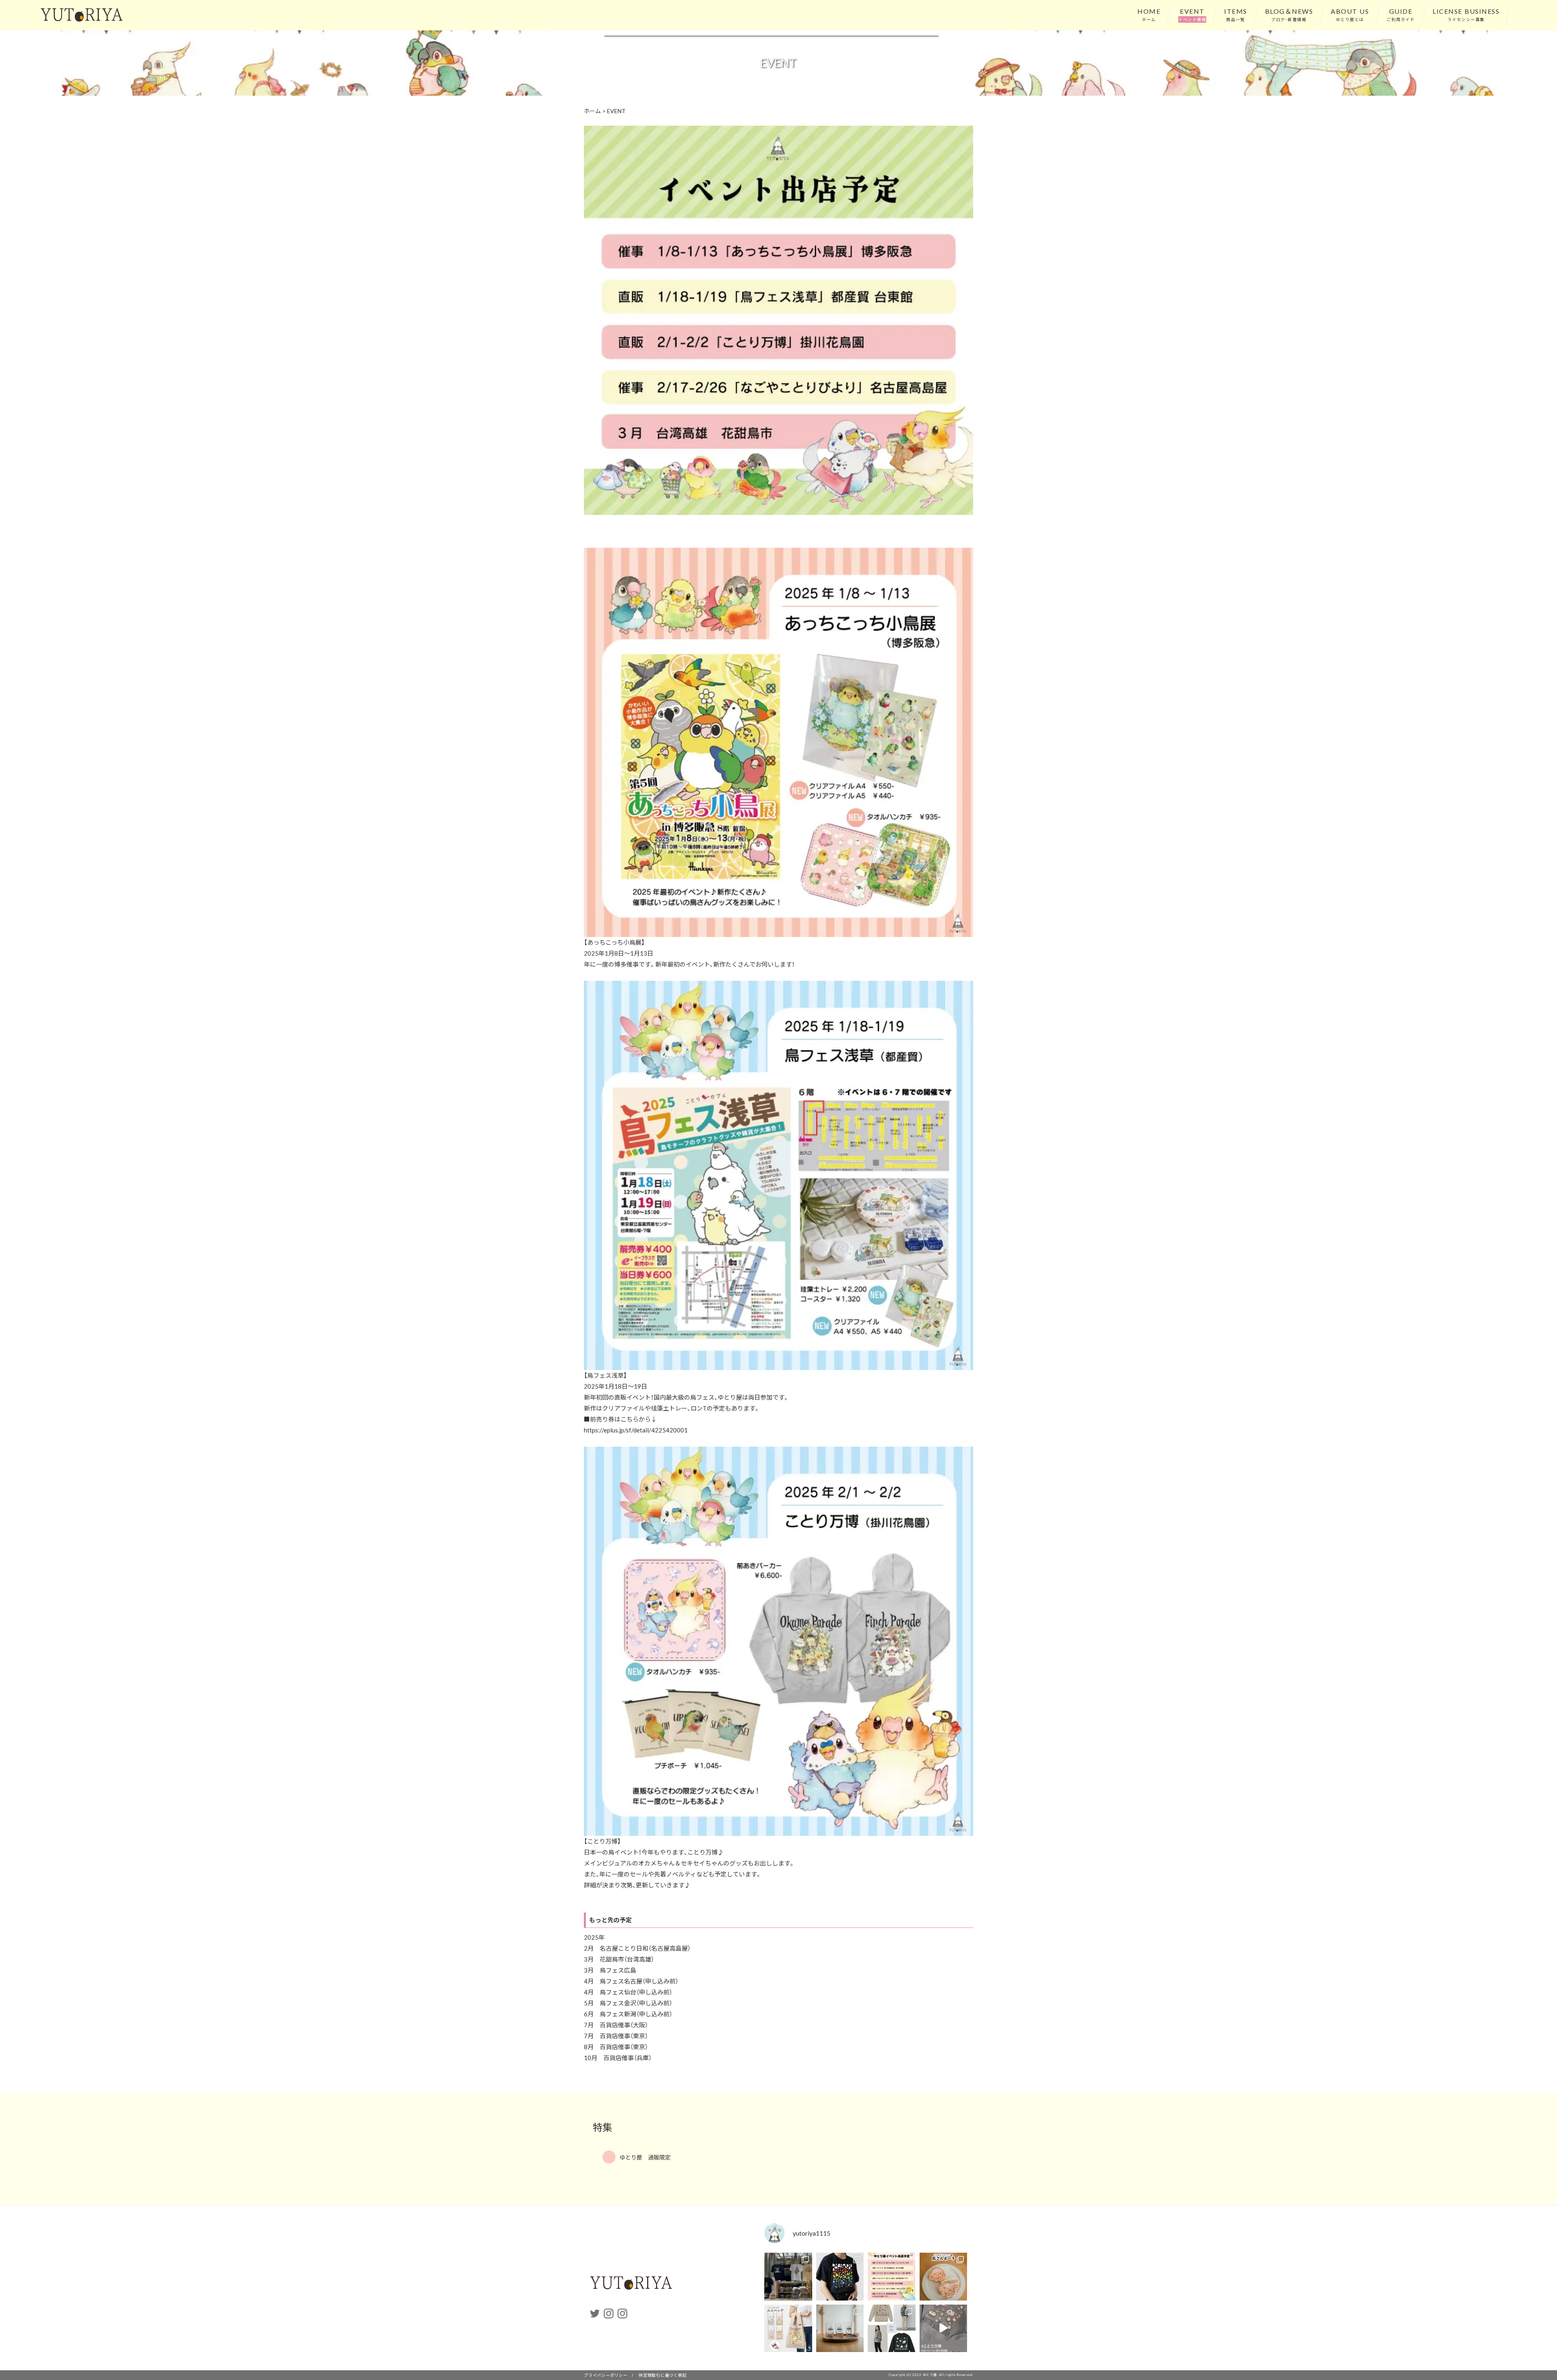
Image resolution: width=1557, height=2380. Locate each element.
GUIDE (1401, 14)
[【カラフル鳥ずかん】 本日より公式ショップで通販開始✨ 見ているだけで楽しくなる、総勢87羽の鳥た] (840, 2277)
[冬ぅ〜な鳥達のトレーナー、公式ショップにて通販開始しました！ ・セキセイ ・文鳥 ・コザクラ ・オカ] (892, 2329)
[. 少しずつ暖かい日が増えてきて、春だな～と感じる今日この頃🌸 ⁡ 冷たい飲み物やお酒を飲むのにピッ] (840, 2329)
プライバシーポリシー (606, 2375)
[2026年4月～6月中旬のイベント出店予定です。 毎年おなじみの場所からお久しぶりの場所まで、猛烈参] (892, 2277)
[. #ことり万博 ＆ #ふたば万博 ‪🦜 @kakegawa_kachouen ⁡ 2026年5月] (788, 2277)
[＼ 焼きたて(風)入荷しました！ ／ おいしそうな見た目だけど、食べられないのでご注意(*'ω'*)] (944, 2277)
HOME (1149, 14)
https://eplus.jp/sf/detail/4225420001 (636, 1430)
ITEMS (1236, 14)
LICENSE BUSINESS (1466, 14)
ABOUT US (1350, 14)
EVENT (1192, 14)
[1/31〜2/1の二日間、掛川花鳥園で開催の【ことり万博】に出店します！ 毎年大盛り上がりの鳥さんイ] (944, 2329)
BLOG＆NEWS (1289, 14)
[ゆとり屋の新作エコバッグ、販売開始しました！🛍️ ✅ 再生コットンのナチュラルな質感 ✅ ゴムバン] (788, 2329)
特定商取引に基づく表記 (663, 2375)
